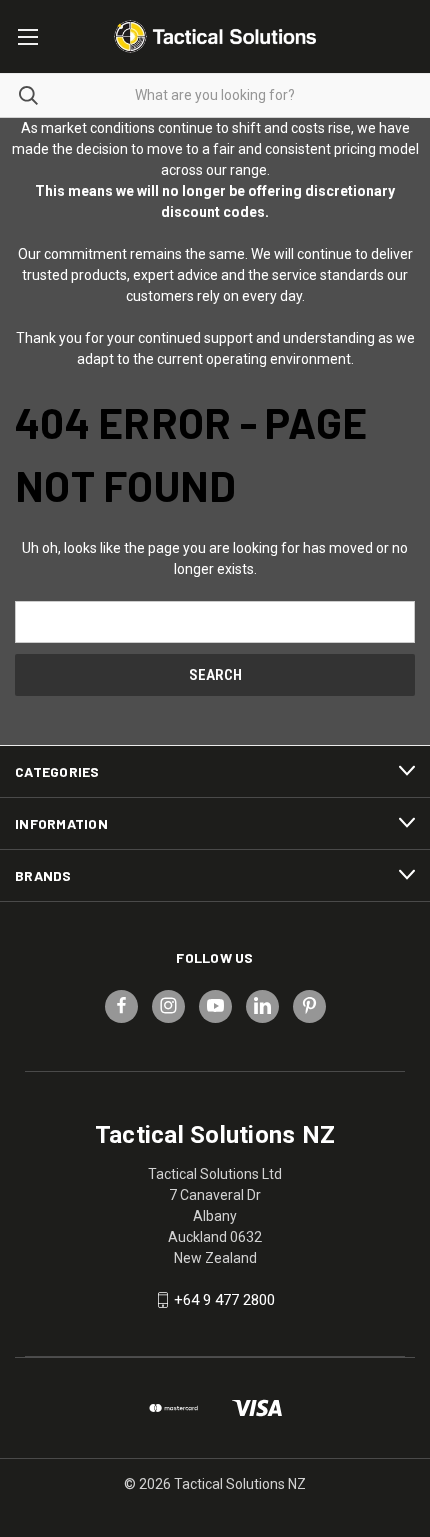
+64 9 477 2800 (224, 1300)
